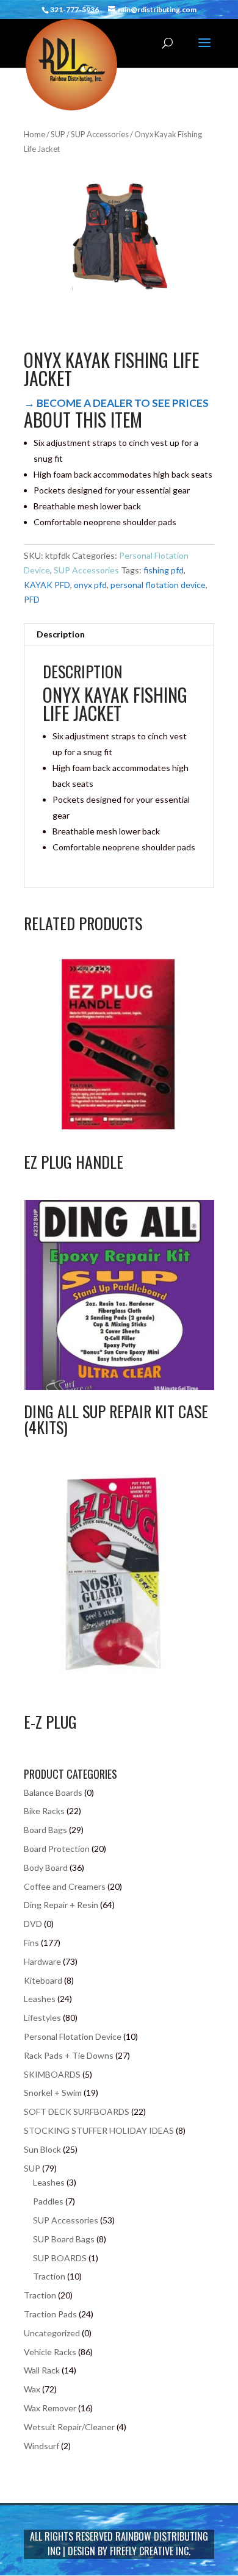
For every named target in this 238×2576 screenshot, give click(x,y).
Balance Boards (53, 1792)
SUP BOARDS (60, 2258)
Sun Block (42, 2149)
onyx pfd (90, 585)
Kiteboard (43, 1980)
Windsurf (41, 2446)
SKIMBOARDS (52, 2074)
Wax (32, 2389)
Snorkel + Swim (53, 2093)
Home (34, 134)
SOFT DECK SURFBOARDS (77, 2111)
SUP (58, 134)
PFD (32, 599)
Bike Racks (44, 1811)
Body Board (46, 1867)
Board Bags (45, 1830)
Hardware (42, 1961)
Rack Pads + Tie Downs (69, 2055)
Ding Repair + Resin (61, 1905)
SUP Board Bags (64, 2239)
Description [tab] (61, 634)
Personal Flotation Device (73, 2036)
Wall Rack (42, 2370)
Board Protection (57, 1849)
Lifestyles (42, 2018)
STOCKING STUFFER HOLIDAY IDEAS (99, 2130)
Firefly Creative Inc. (150, 2551)
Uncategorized (52, 2333)
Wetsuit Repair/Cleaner (69, 2427)
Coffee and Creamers (65, 1886)
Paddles (48, 2201)
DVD (33, 1924)
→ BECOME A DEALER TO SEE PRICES (116, 403)
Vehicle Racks (50, 2352)
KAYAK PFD (47, 585)
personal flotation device (158, 585)
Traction (49, 2276)
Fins (31, 1943)
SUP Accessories (100, 134)
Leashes (40, 1999)
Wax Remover (50, 2408)
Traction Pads (50, 2314)
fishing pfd (164, 570)
